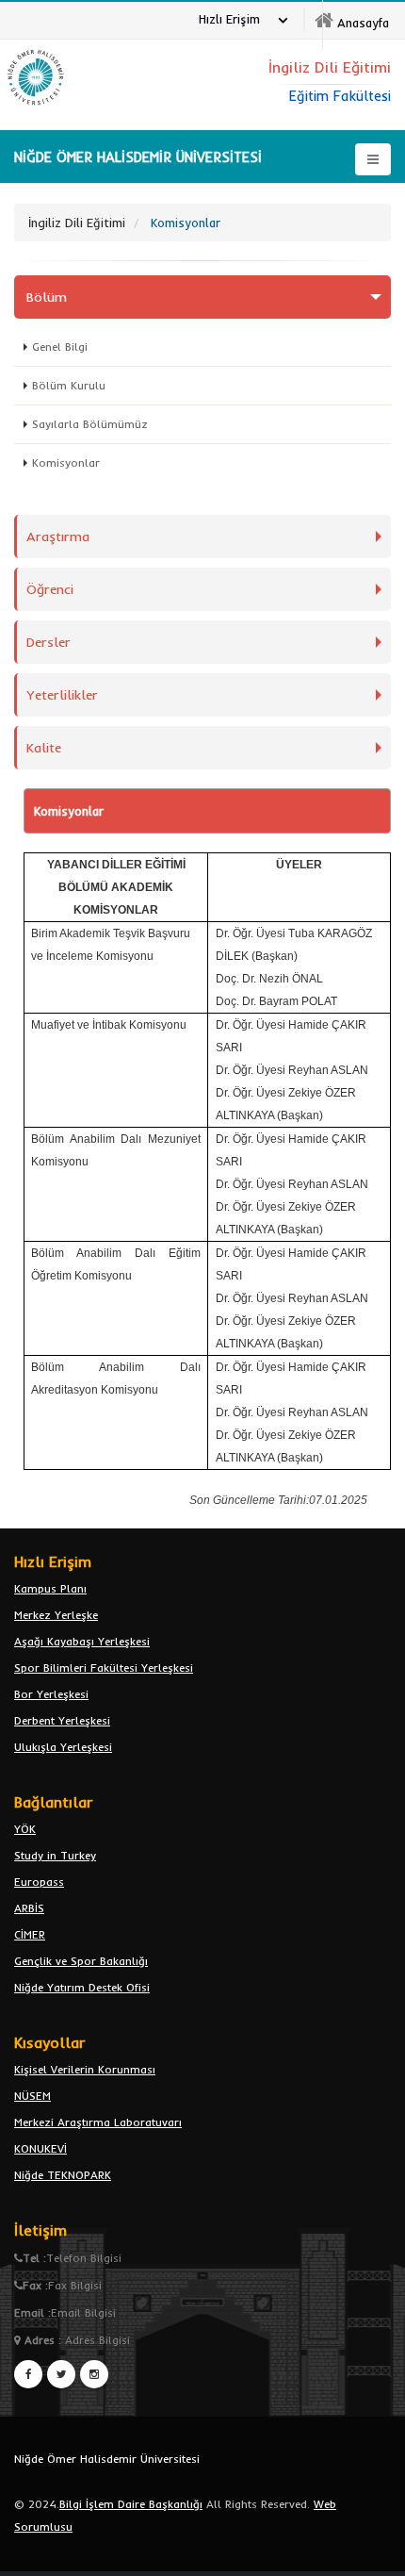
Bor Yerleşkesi (51, 1694)
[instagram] (94, 2374)
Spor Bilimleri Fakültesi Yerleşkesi (104, 1668)
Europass (39, 1882)
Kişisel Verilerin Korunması (85, 2069)
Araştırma (58, 537)
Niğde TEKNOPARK (63, 2175)
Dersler (49, 642)
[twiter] (61, 2374)
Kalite (44, 748)
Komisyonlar (66, 462)
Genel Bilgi (60, 347)
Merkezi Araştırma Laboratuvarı (98, 2122)
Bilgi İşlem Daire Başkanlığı (131, 2504)
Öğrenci (50, 589)
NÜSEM (32, 2096)
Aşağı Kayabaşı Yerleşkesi (82, 1641)
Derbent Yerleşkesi (62, 1720)
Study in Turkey (55, 1855)
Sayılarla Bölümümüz (90, 424)
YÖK (25, 1829)
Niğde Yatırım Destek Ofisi (82, 1987)
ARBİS (29, 1908)
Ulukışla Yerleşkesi (63, 1747)
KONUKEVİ (40, 2148)
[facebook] (28, 2374)
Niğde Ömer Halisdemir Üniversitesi (107, 2459)
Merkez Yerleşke (56, 1615)
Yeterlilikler (62, 695)
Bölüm (47, 297)
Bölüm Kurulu (69, 385)
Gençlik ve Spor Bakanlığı (81, 1961)
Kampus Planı (50, 1588)
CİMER (30, 1934)
